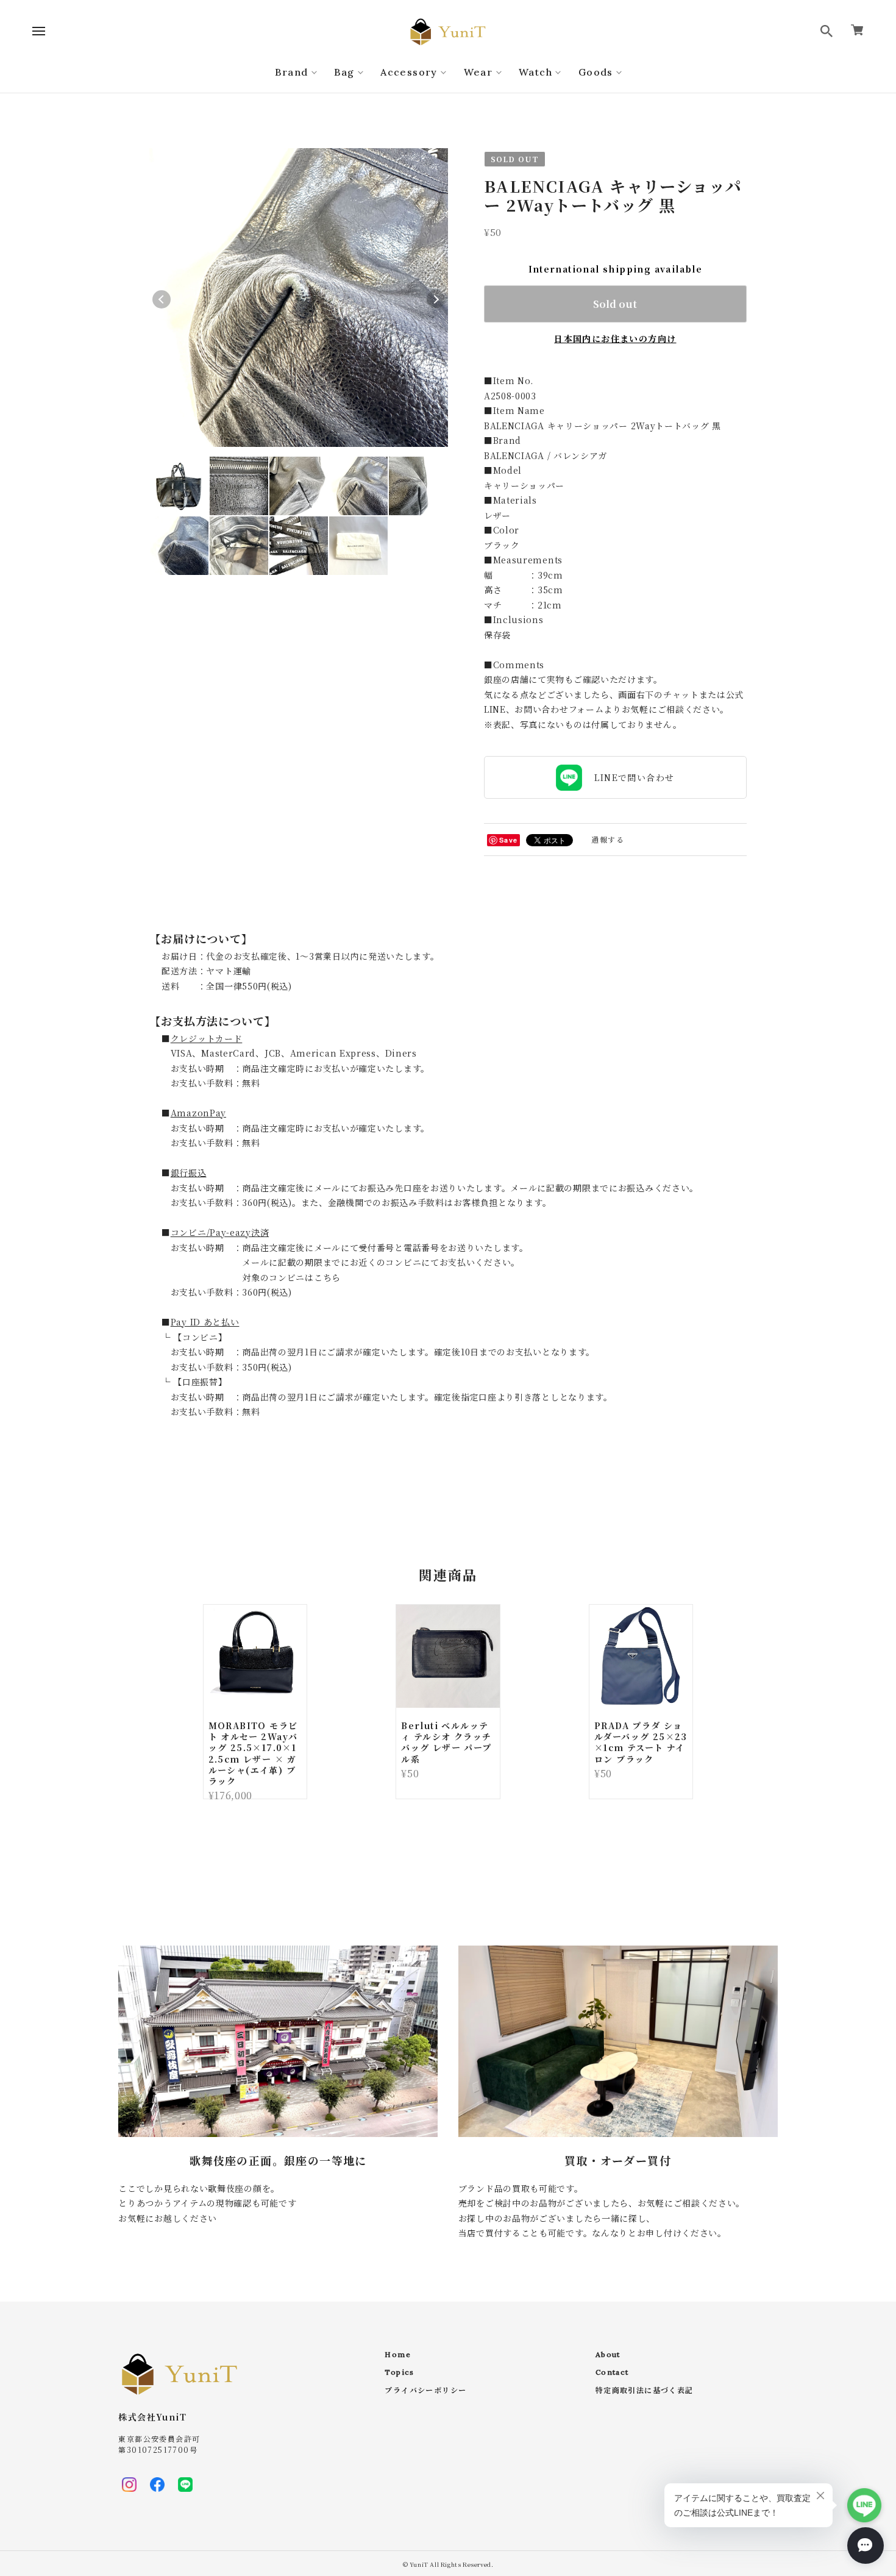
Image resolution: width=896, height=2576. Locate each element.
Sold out (615, 304)
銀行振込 (189, 1172)
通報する (608, 839)
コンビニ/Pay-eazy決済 (220, 1232)
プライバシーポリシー (425, 2391)
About (608, 2355)
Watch (535, 72)
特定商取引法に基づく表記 (645, 2391)
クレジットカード (207, 1038)
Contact (612, 2372)
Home (398, 2355)
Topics (399, 2372)
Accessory (409, 72)
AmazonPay (198, 1113)
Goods (596, 72)
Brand (291, 72)
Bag (344, 72)
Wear (478, 72)
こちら (327, 1277)
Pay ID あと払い (205, 1322)
